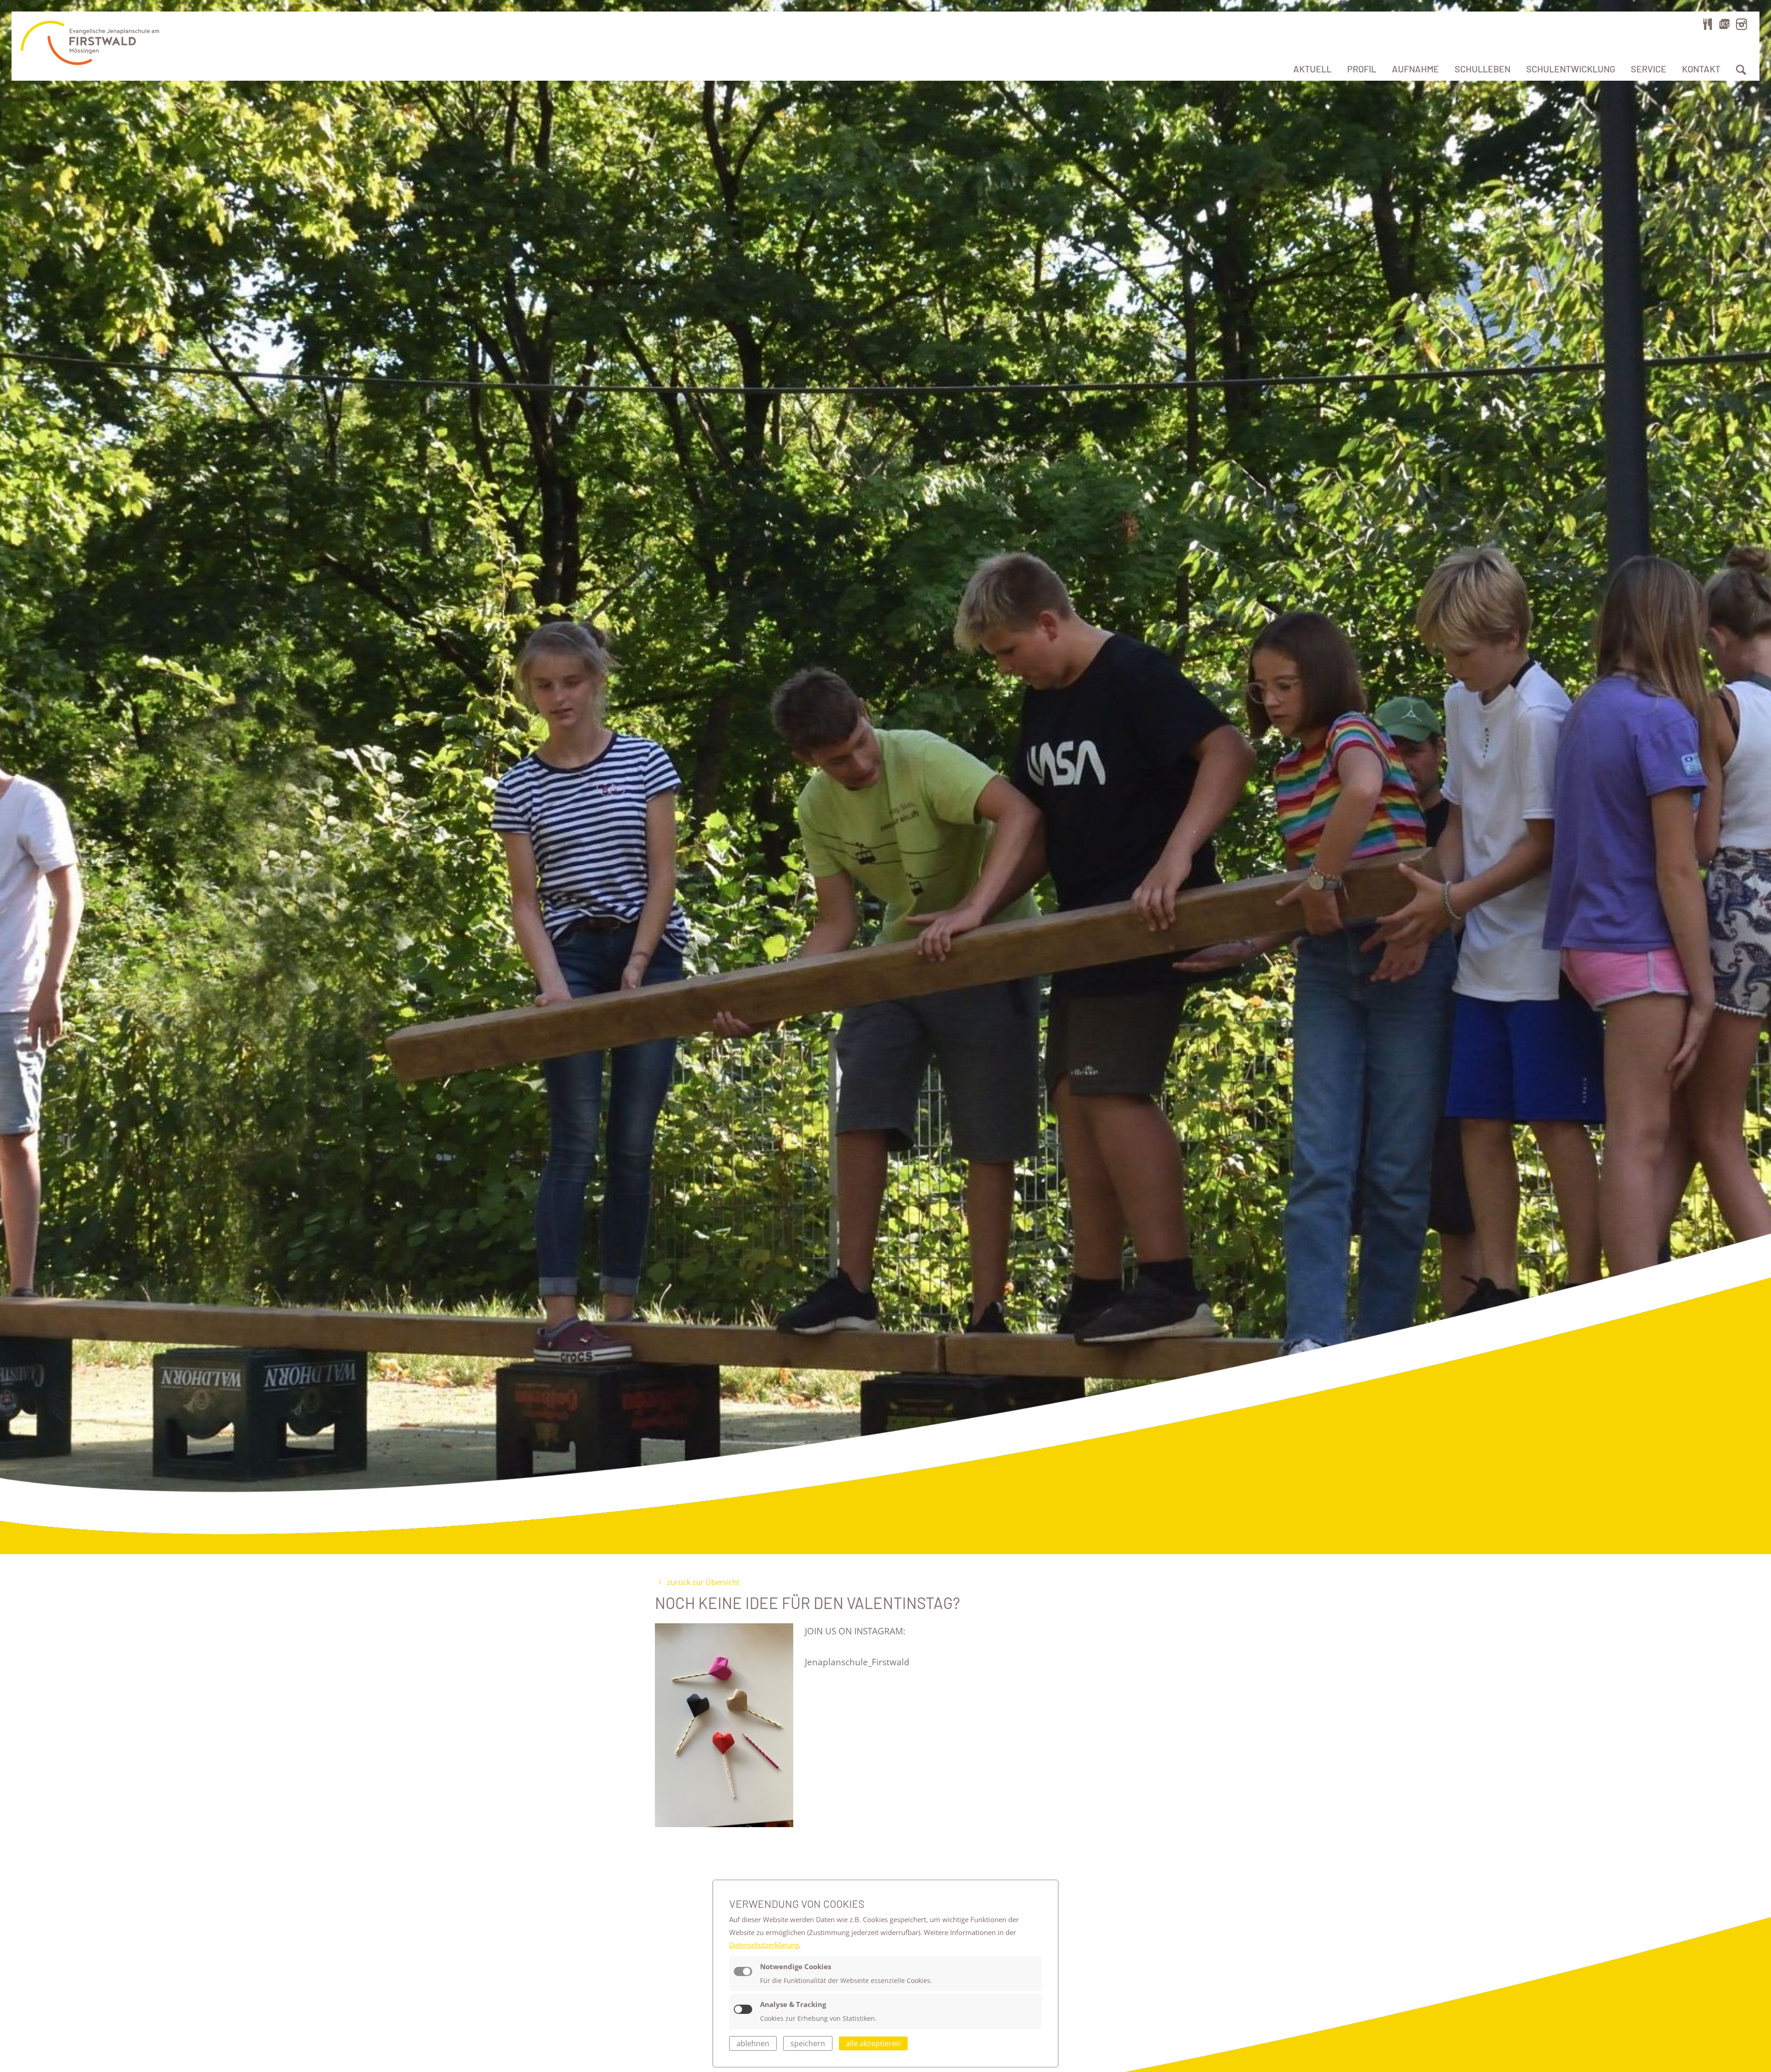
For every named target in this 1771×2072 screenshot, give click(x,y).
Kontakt (1701, 69)
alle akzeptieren (873, 2043)
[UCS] (1724, 24)
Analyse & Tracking (793, 2004)
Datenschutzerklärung (764, 1945)
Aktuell (1312, 69)
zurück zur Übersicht (702, 1582)
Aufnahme (1415, 69)
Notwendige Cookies (796, 1966)
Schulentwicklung (1571, 69)
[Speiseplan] (1708, 24)
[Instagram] (1741, 24)
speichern (808, 2043)
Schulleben (1483, 69)
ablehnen (753, 2043)
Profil (1362, 69)
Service (1649, 69)
